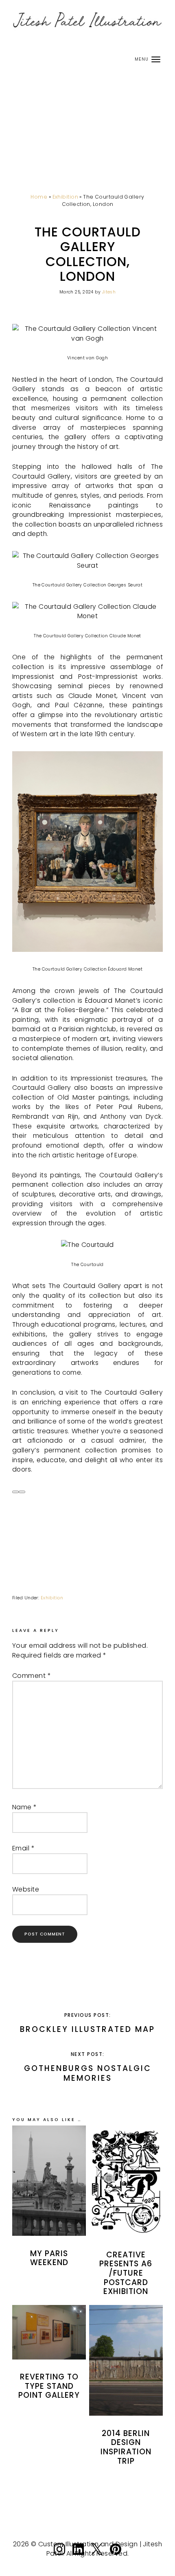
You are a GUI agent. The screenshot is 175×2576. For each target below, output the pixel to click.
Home (39, 197)
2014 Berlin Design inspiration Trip (126, 2447)
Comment (32, 1676)
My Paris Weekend (49, 2258)
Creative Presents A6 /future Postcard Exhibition (126, 2273)
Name (25, 1807)
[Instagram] (59, 2556)
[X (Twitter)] (97, 2556)
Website (26, 1889)
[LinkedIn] (78, 2556)
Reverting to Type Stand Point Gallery (49, 2386)
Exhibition (65, 197)
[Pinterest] (116, 2556)
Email (23, 1848)
